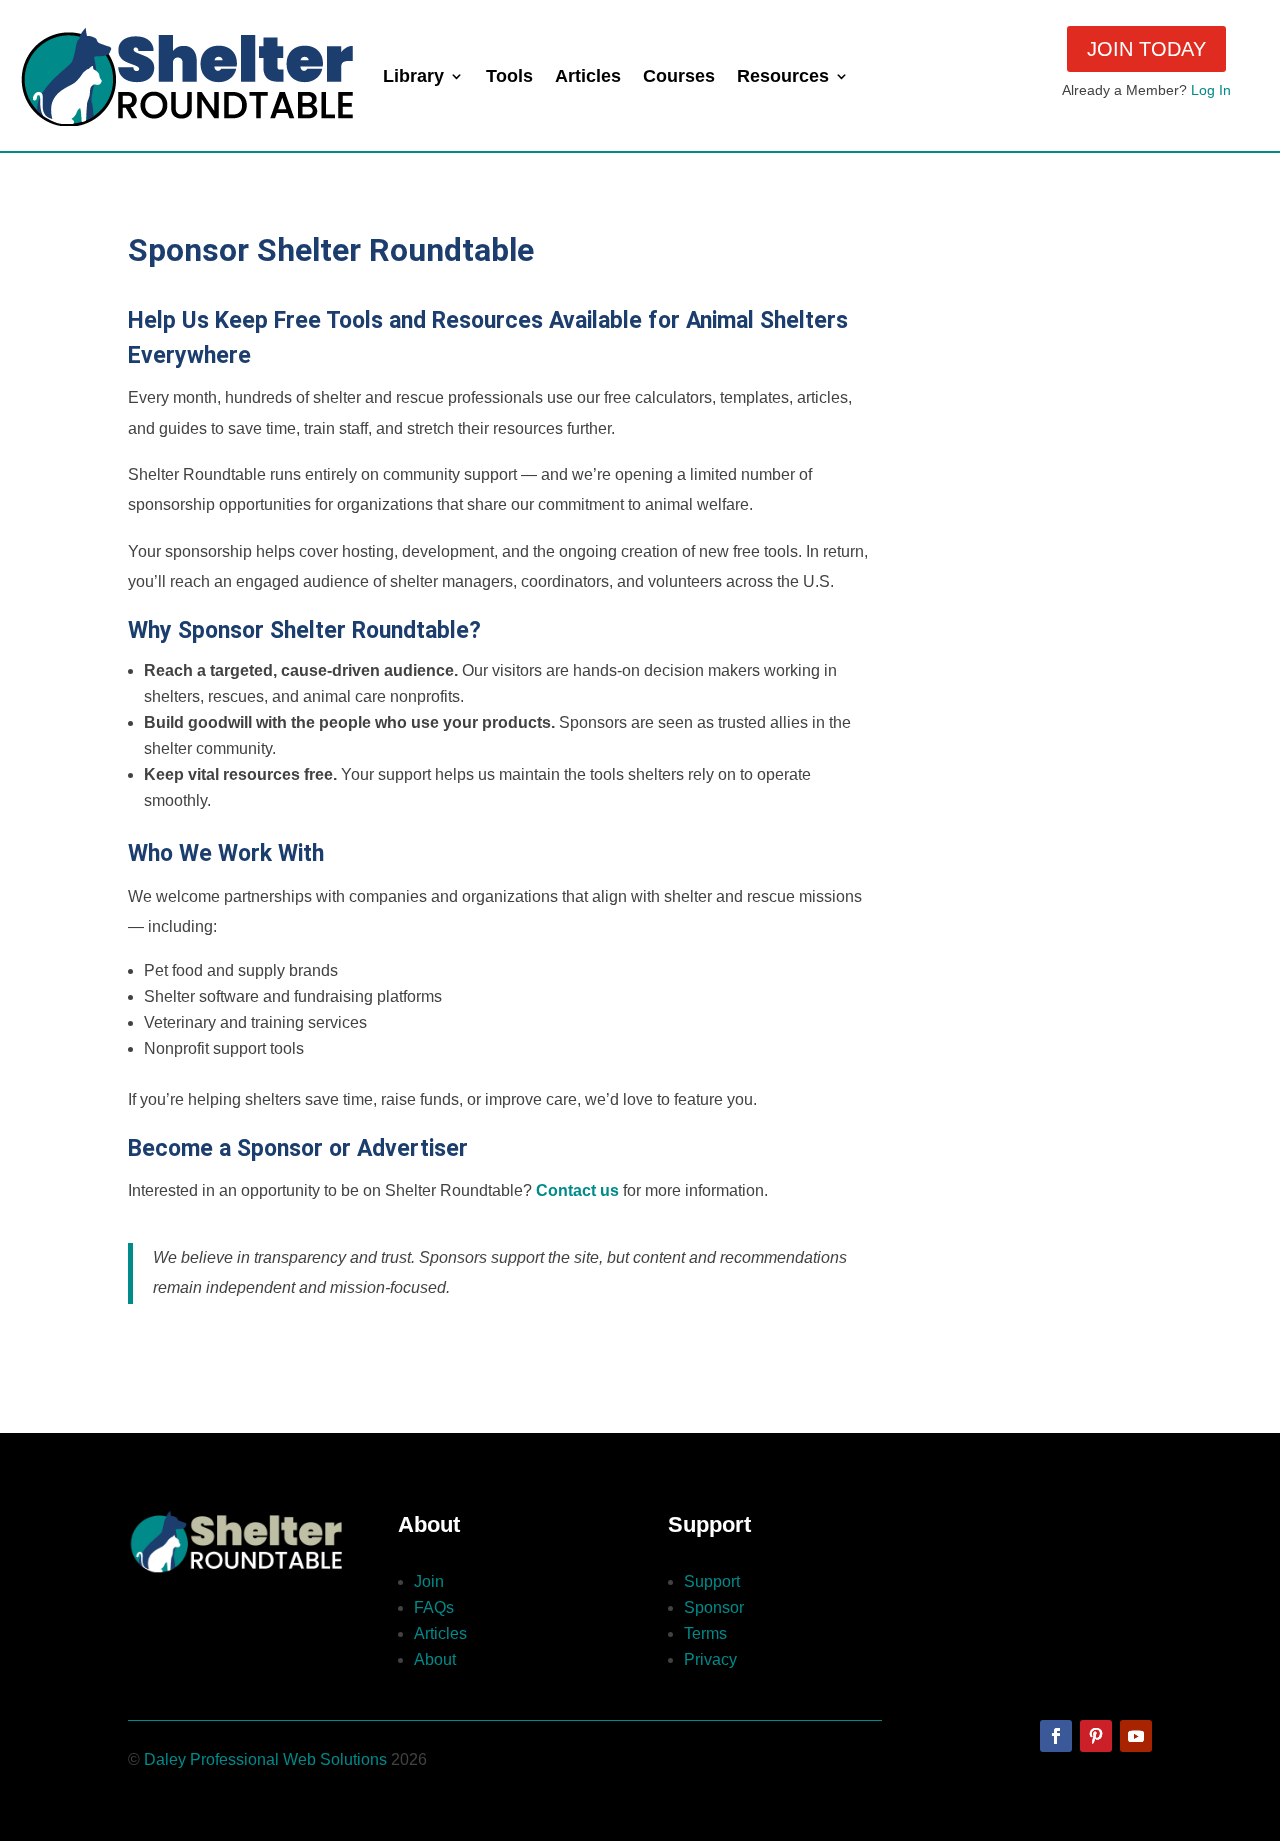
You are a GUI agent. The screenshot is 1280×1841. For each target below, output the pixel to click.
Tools (509, 76)
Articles (588, 76)
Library (413, 76)
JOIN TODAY (1146, 49)
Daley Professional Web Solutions (265, 1759)
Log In (1211, 90)
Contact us (577, 1190)
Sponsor (714, 1607)
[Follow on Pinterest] (1096, 1736)
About (435, 1659)
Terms (705, 1633)
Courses (679, 76)
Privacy (710, 1659)
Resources (783, 76)
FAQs (434, 1607)
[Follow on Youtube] (1136, 1736)
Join (429, 1581)
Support (712, 1581)
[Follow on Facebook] (1056, 1736)
